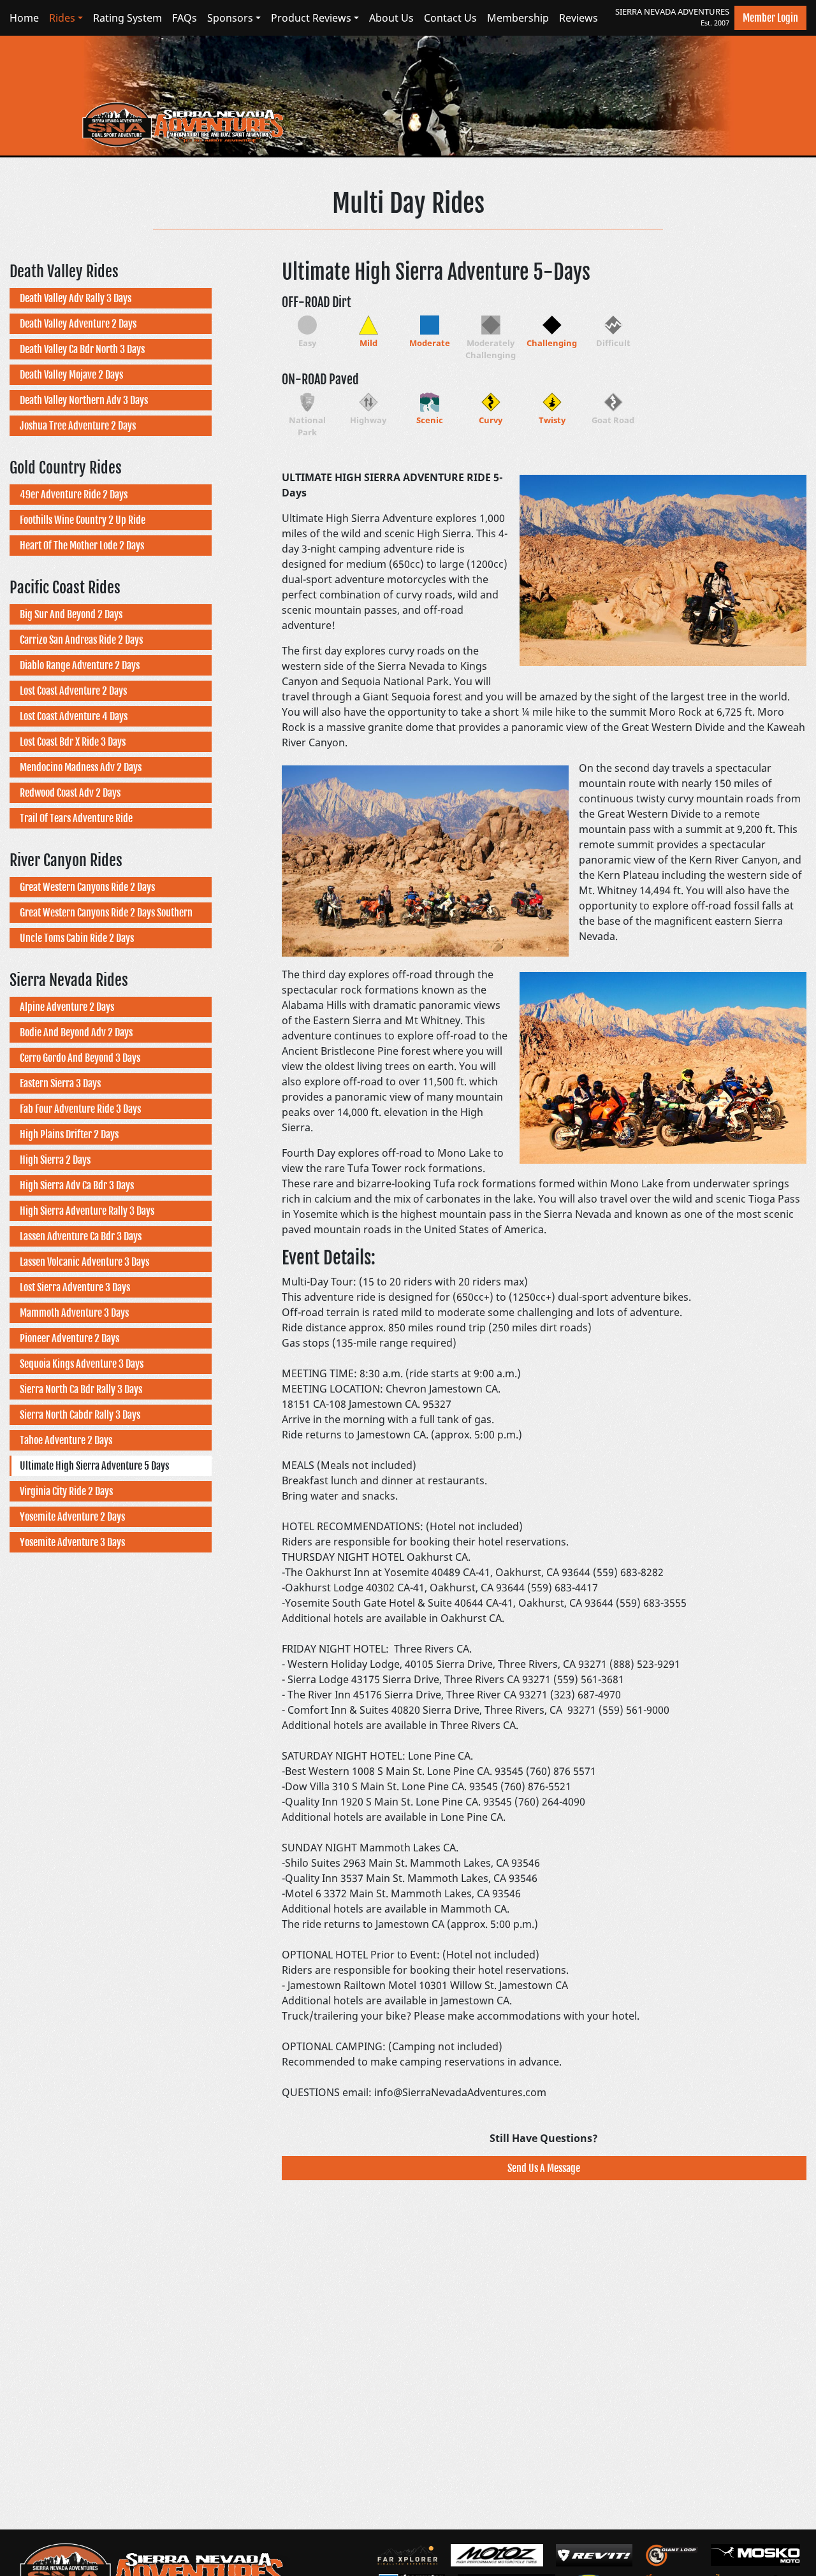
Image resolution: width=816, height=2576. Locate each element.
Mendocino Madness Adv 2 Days (81, 767)
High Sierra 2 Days (55, 1160)
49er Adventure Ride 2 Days (74, 495)
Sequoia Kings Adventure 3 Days (82, 1364)
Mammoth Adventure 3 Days (74, 1313)
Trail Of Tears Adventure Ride (76, 818)
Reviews (579, 18)
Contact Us (450, 18)
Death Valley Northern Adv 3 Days (84, 400)
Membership (518, 18)
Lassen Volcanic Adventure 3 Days (84, 1262)
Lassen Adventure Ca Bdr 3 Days (81, 1236)
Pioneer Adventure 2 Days (69, 1338)
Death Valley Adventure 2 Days (78, 324)
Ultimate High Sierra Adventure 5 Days (94, 1466)
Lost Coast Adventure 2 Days (73, 691)
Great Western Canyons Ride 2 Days (87, 887)
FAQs (185, 18)
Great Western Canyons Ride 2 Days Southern (106, 913)
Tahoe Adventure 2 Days (66, 1440)
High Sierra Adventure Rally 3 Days (87, 1211)
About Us (391, 18)
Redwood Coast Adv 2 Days (70, 793)
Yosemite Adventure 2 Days (72, 1517)
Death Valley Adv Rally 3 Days (76, 298)
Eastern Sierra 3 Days (60, 1083)
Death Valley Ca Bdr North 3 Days (82, 349)
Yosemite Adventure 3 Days (72, 1542)
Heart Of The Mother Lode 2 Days (82, 546)
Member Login (770, 18)
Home (24, 18)
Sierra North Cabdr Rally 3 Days (80, 1415)
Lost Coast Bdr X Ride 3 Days (73, 742)
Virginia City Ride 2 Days (66, 1491)
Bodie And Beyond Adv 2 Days (76, 1032)
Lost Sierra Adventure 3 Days (75, 1287)
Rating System (127, 18)
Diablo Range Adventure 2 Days (80, 665)
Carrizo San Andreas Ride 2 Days (81, 640)
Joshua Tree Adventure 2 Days (78, 426)
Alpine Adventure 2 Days (67, 1007)
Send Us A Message (544, 2168)
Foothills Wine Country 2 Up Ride (83, 520)
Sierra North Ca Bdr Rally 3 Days (81, 1389)
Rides (62, 18)
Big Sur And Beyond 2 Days (71, 614)
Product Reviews (311, 18)
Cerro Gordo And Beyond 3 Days (80, 1058)
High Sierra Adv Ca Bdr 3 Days (77, 1185)
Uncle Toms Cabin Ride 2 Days (77, 938)
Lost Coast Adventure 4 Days (74, 716)
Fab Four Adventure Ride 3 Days (80, 1109)
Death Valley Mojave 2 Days (71, 375)
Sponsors (230, 18)
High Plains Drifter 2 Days (69, 1134)
